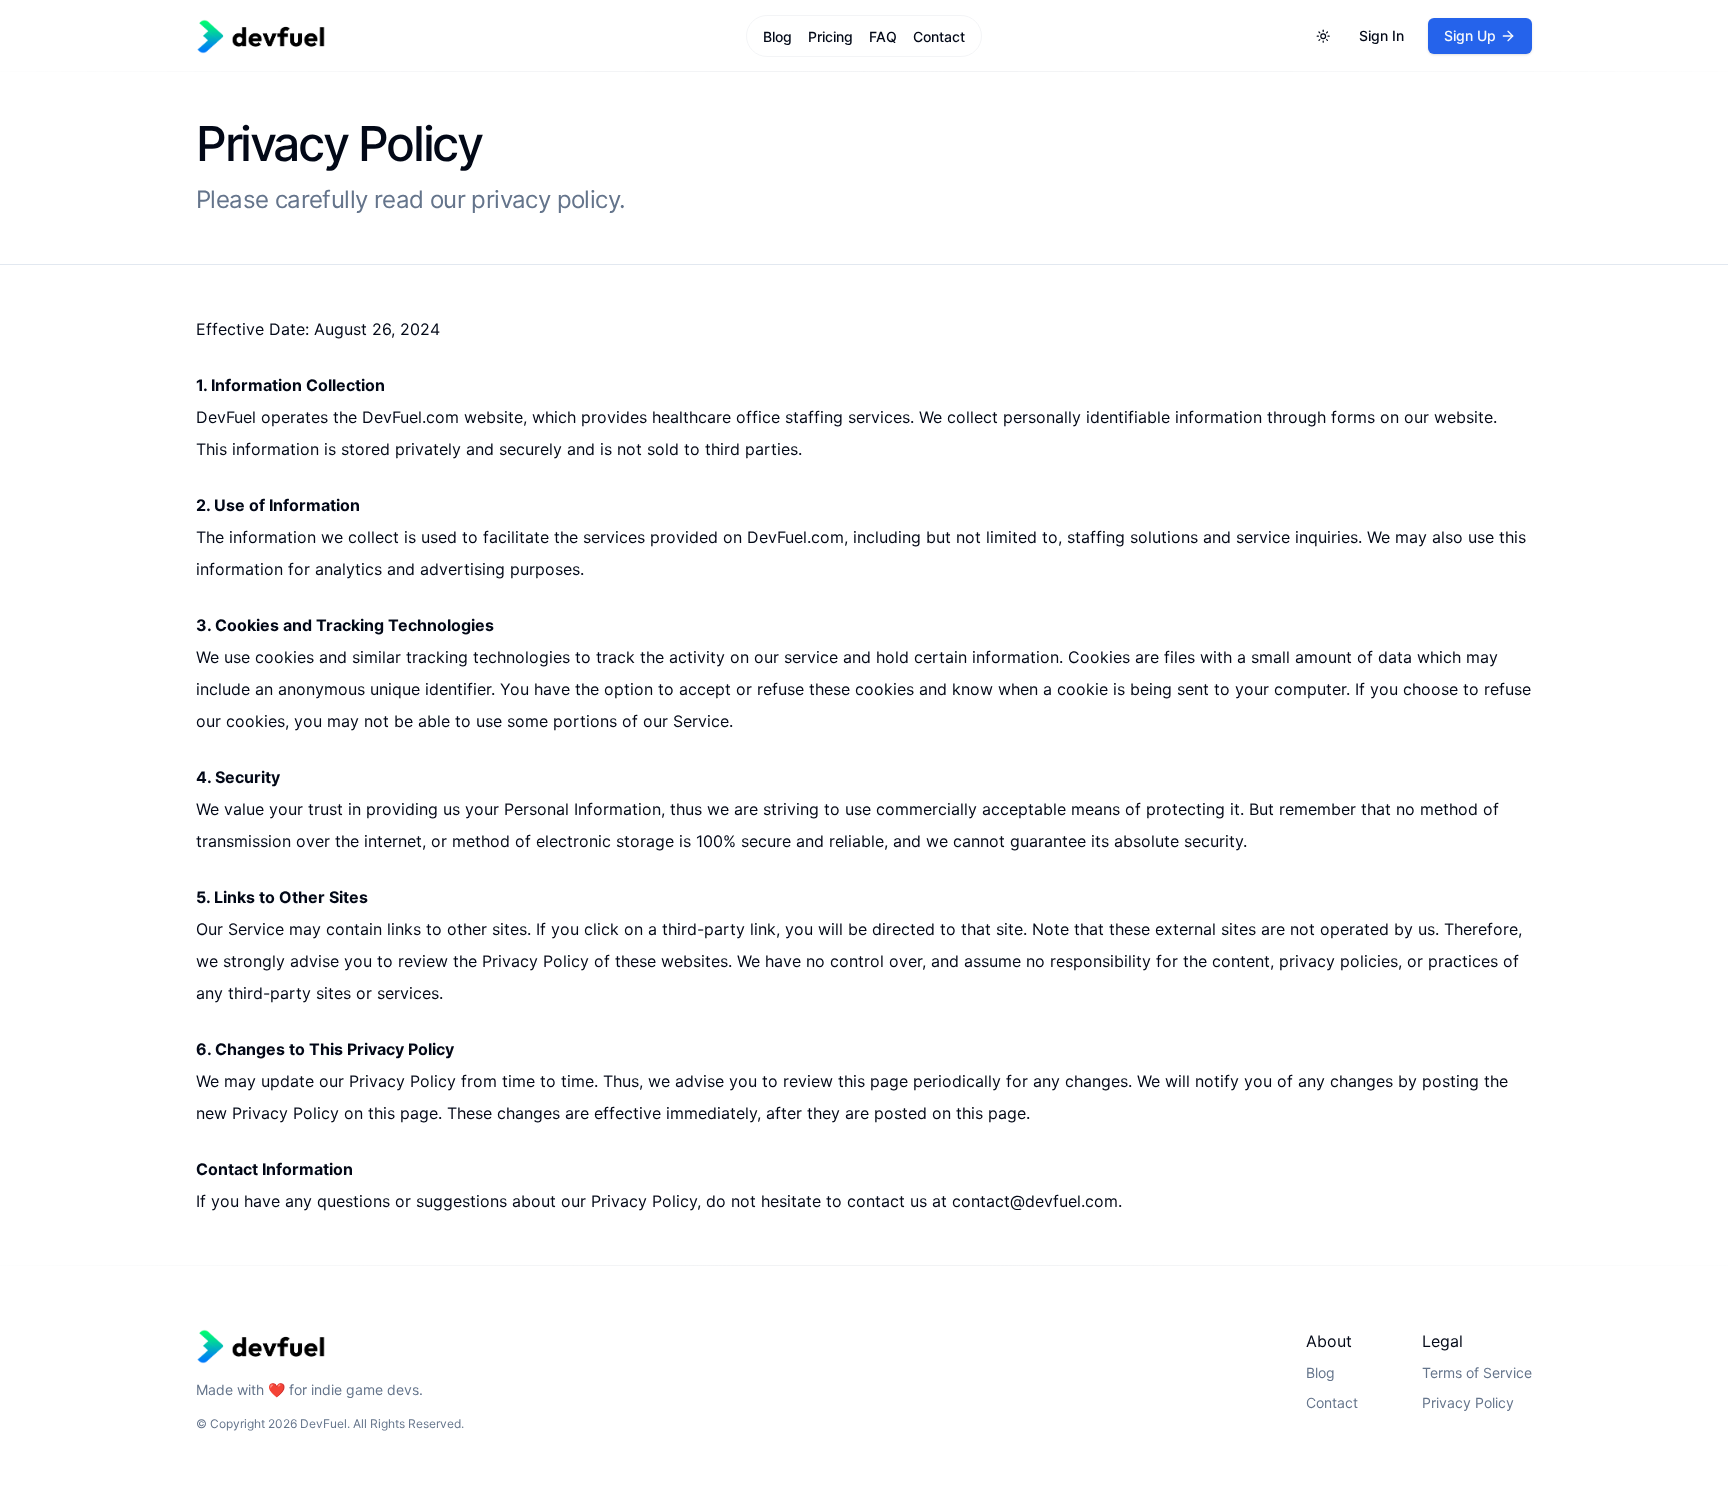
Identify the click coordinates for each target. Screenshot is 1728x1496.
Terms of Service (1477, 1372)
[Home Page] (418, 36)
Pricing (830, 36)
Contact (939, 36)
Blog (777, 36)
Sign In (1381, 35)
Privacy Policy (1468, 1402)
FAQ (883, 36)
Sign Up (1470, 35)
